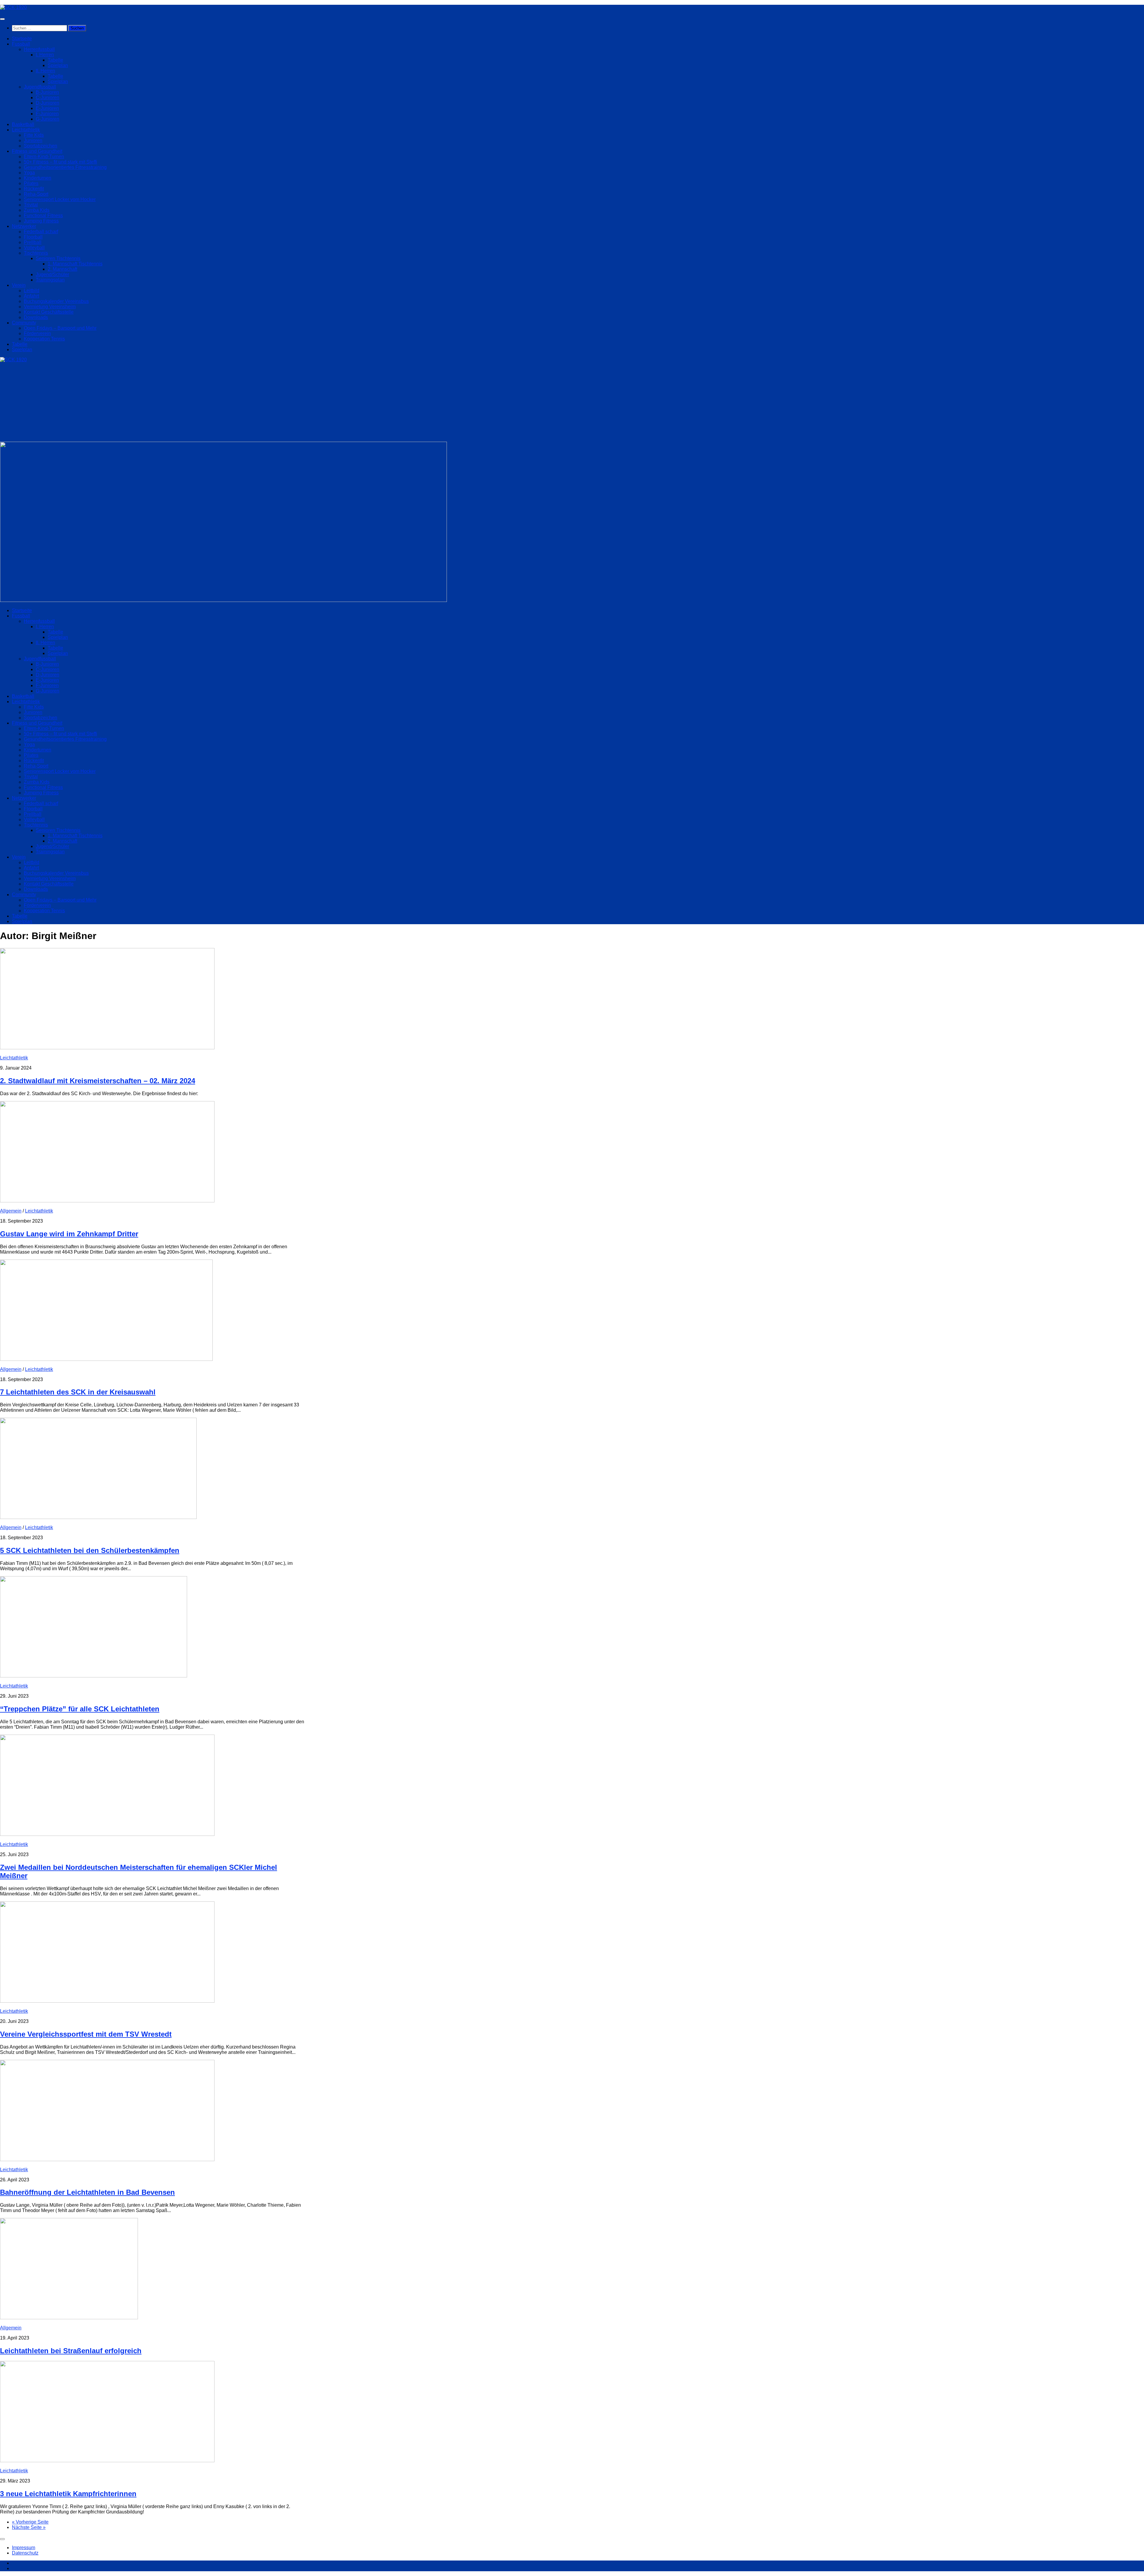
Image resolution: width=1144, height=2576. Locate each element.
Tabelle (55, 60)
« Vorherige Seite (30, 2522)
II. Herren (45, 71)
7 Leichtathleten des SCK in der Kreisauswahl (78, 1392)
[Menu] (2, 19)
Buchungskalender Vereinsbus (56, 301)
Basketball (23, 124)
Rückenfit (34, 189)
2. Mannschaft (62, 269)
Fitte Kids (34, 135)
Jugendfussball (40, 87)
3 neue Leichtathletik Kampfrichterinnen (68, 2494)
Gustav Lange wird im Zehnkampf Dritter (69, 1234)
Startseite (22, 39)
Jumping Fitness (41, 221)
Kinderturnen (38, 178)
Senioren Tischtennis (58, 258)
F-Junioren (47, 114)
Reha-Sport (36, 194)
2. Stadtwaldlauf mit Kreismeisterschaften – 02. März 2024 (98, 1081)
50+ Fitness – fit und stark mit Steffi (60, 162)
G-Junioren (48, 119)
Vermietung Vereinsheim (50, 307)
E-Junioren (47, 108)
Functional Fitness (43, 215)
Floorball (33, 237)
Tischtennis (36, 253)
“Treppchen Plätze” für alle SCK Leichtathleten (80, 1709)
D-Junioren (48, 103)
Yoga (29, 173)
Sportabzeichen (41, 146)
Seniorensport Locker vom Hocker (60, 199)
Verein (19, 285)
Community (24, 323)
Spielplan (58, 65)
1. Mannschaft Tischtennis (75, 264)
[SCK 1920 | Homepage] (13, 7)
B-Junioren (47, 92)
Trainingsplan (50, 280)
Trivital (31, 205)
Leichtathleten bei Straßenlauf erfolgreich (71, 2351)
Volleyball (34, 248)
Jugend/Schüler (52, 274)
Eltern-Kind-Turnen (44, 157)
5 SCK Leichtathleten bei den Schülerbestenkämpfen (90, 1550)
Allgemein (11, 1211)
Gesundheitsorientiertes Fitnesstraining (65, 167)
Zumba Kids (37, 210)
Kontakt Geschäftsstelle (49, 312)
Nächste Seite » (29, 2527)
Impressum (24, 2548)
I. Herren (45, 55)
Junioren (33, 140)
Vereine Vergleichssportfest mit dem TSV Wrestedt (86, 2034)
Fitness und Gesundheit (37, 151)
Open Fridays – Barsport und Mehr (60, 328)
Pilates (31, 183)
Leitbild (32, 291)
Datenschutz (25, 2553)
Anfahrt (31, 296)
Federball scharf (41, 232)
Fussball (21, 44)
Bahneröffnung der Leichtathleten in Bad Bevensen (87, 2192)
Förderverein (37, 333)
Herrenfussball (39, 49)
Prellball (33, 242)
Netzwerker (24, 226)
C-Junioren (48, 98)
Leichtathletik (26, 130)
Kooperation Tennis (44, 339)
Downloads (36, 317)
